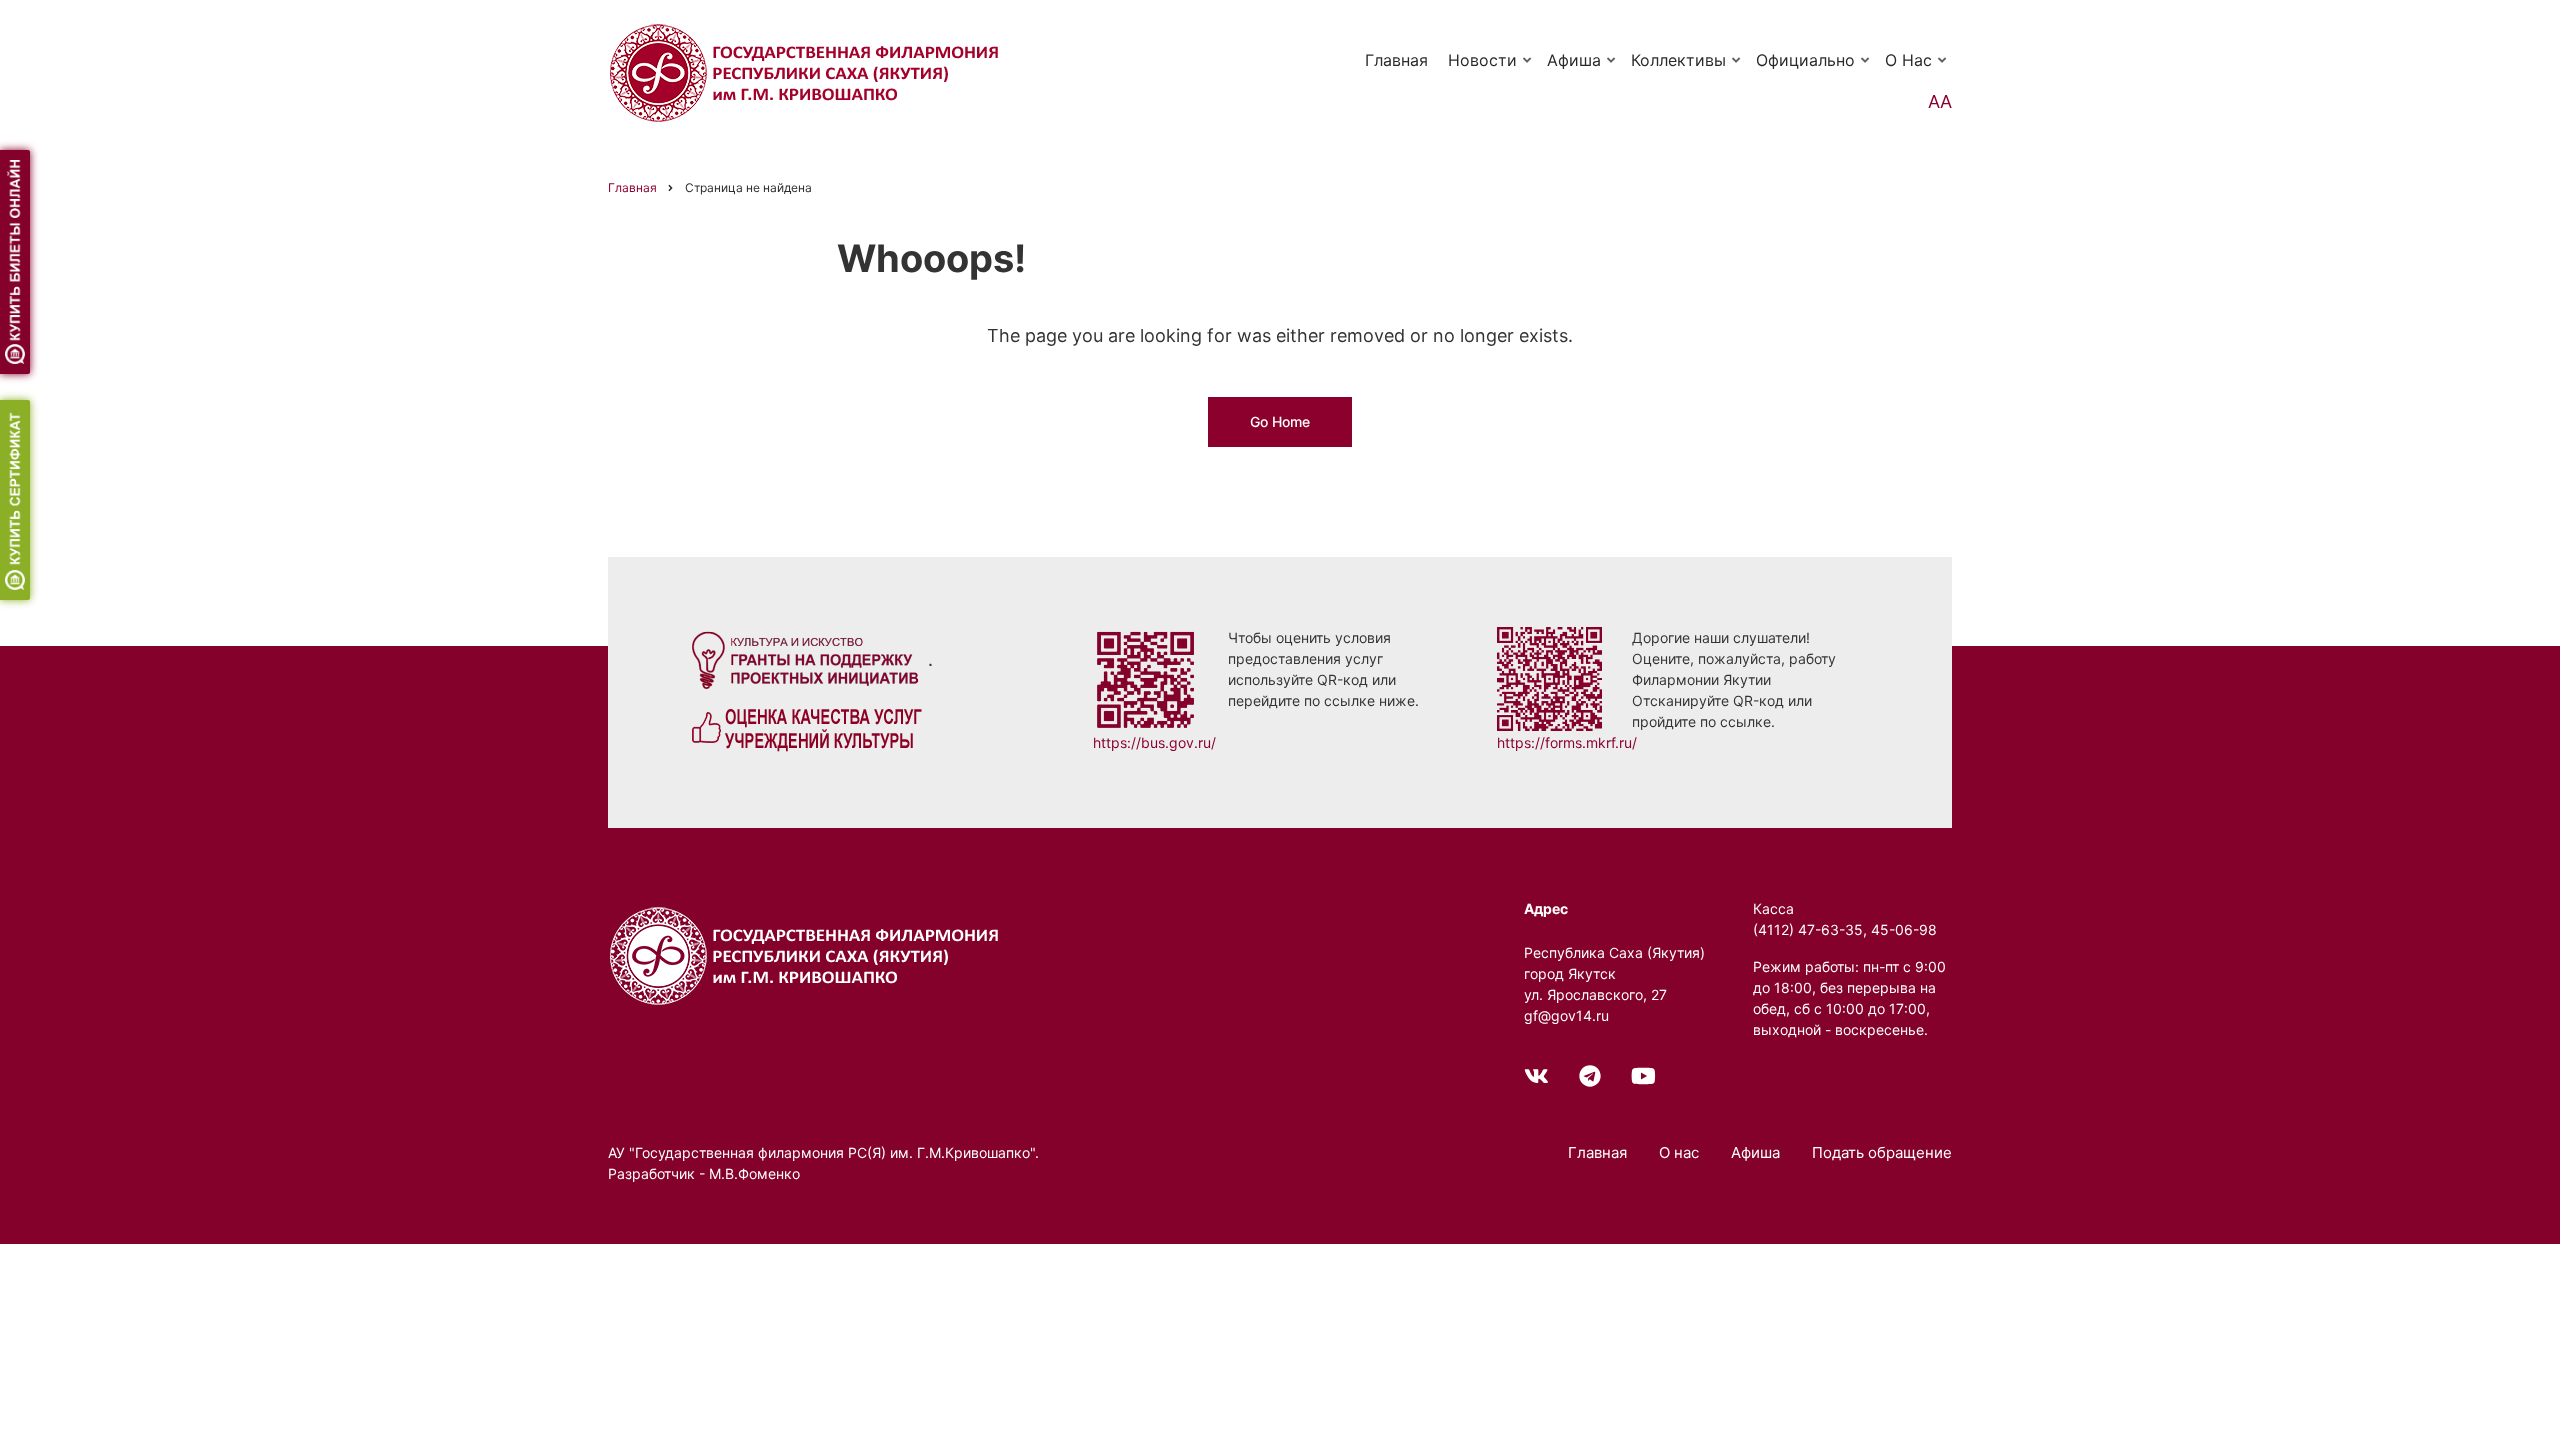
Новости (1491, 69)
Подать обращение (1882, 1152)
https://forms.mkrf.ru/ (1567, 742)
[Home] (808, 954)
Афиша (1582, 69)
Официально (1814, 69)
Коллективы (1687, 69)
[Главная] (808, 71)
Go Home (1280, 421)
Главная (1396, 60)
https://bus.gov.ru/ (1154, 742)
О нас (1917, 69)
